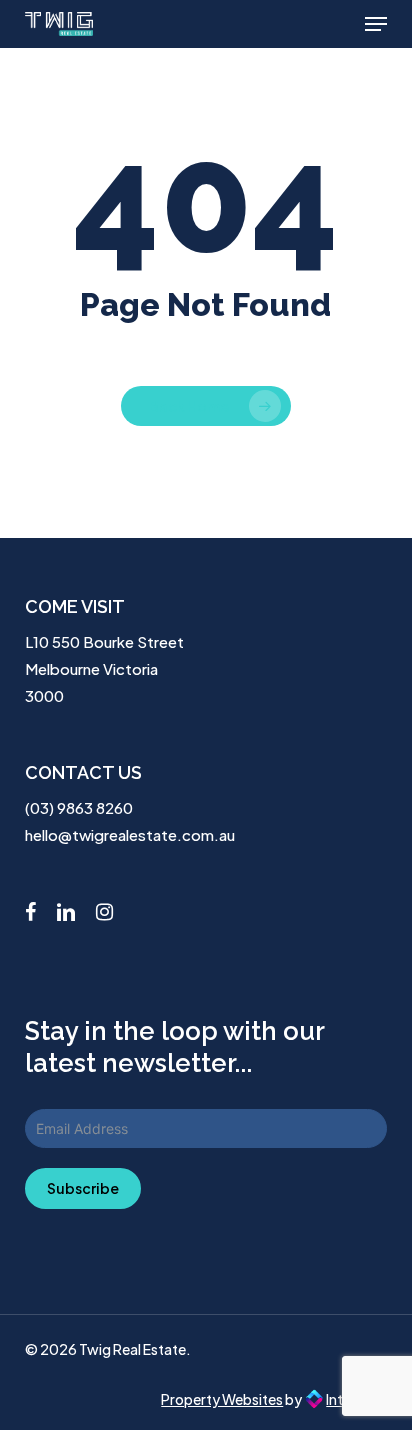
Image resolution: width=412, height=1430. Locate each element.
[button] (376, 24)
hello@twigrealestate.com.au (130, 834)
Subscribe (83, 1188)
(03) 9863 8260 (79, 807)
